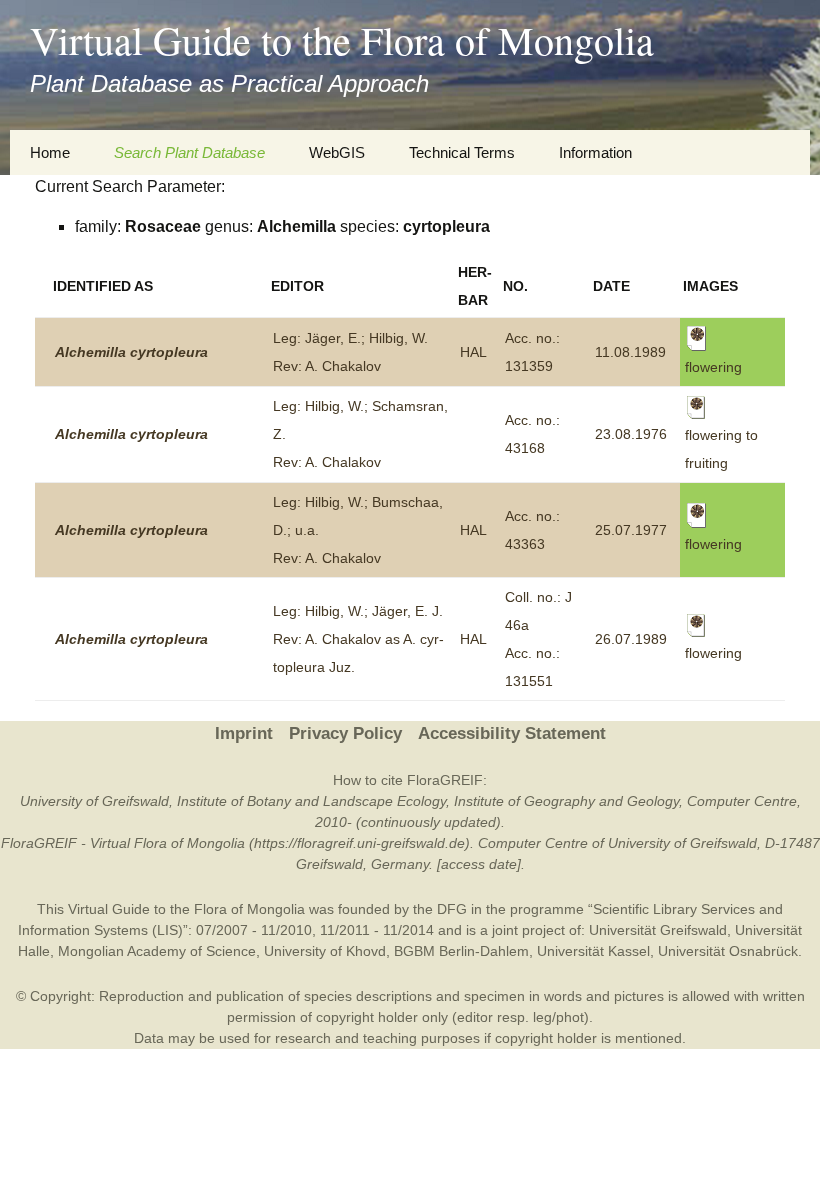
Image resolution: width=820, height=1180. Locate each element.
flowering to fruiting (721, 449)
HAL (473, 352)
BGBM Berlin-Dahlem (461, 951)
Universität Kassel (593, 951)
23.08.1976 (631, 434)
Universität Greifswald (658, 930)
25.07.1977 (631, 530)
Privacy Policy (345, 733)
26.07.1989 (631, 639)
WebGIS (337, 152)
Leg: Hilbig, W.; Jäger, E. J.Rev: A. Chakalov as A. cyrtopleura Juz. (358, 639)
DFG (452, 909)
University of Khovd (325, 951)
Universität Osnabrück (728, 951)
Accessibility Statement (512, 733)
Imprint (244, 733)
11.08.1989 (630, 352)
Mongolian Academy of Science (157, 951)
